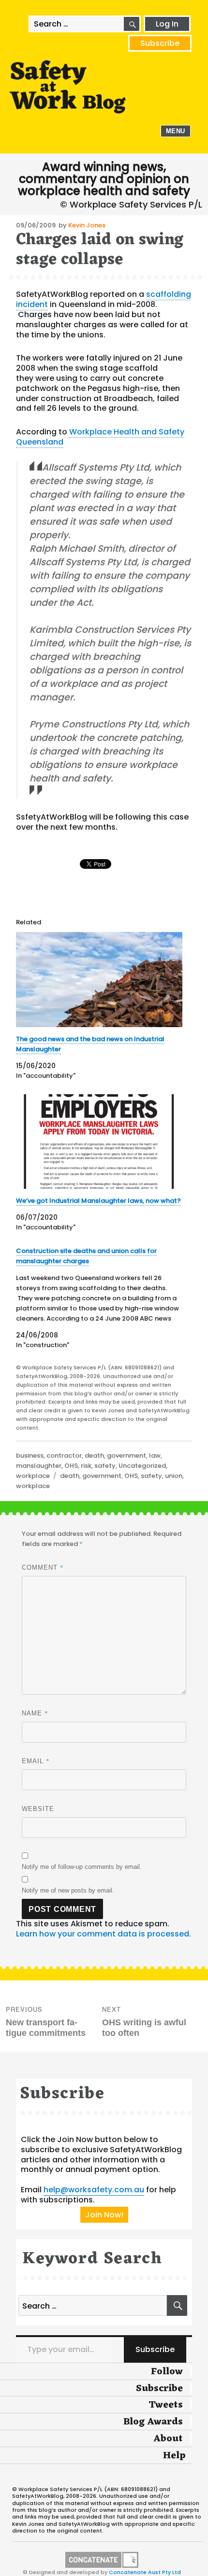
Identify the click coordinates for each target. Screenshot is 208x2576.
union (174, 1476)
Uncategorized (142, 1466)
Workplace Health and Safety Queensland (100, 437)
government (126, 1455)
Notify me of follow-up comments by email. (82, 1867)
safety (105, 1466)
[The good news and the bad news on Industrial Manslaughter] (99, 980)
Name (35, 1713)
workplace (33, 1476)
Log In (167, 24)
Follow (167, 2372)
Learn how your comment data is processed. (104, 1934)
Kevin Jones (87, 225)
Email (36, 1761)
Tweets (166, 2405)
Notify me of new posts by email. (68, 1890)
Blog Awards (153, 2422)
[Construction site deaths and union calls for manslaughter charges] (99, 1298)
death (94, 1455)
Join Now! (104, 2215)
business (30, 1455)
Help (174, 2456)
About (168, 2439)
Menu (176, 131)
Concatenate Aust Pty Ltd (145, 2572)
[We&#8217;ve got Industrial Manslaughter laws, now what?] (99, 1142)
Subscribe (160, 43)
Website (38, 1809)
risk (86, 1466)
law (155, 1455)
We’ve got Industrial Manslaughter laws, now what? (98, 1201)
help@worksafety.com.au (94, 2190)
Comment (43, 1567)
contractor (64, 1455)
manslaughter (39, 1466)
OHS (71, 1466)
